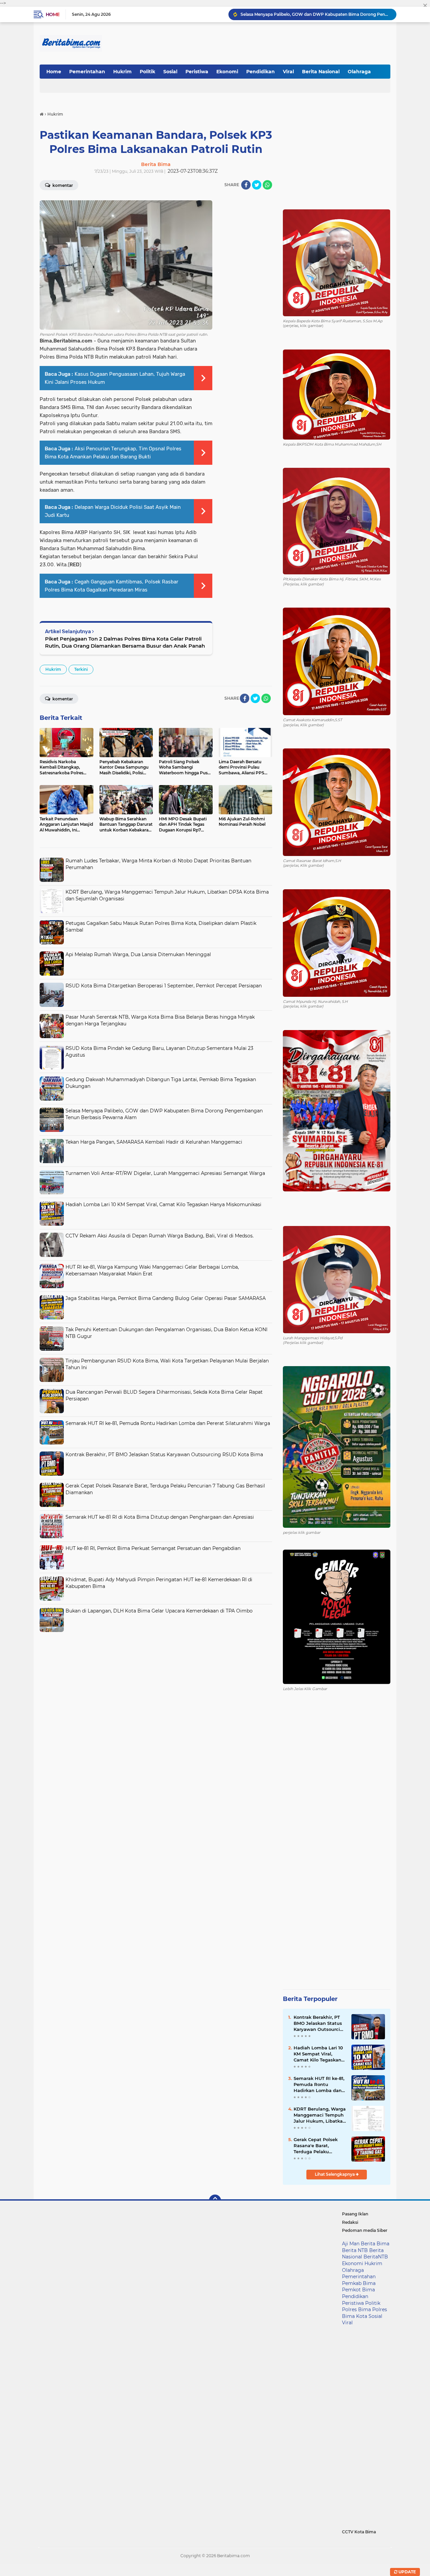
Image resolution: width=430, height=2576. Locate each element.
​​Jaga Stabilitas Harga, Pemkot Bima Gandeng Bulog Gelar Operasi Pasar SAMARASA (166, 1298)
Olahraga (359, 72)
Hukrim (122, 72)
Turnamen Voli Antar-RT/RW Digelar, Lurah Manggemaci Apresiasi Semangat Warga (165, 1173)
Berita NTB (355, 2250)
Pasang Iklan (355, 2214)
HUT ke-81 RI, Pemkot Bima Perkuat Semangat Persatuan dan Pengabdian (153, 1548)
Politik (147, 72)
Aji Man (351, 2244)
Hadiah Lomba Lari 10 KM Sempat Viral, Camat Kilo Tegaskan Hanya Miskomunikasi (163, 1204)
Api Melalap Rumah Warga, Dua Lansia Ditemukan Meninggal (138, 954)
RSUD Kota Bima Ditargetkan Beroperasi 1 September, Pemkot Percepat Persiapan (164, 986)
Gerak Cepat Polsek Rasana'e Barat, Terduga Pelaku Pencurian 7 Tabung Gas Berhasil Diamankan (317, 2146)
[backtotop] (215, 2201)
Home (53, 14)
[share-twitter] (257, 185)
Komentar (62, 185)
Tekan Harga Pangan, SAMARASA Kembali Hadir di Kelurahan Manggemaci (315, 14)
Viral (288, 72)
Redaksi (350, 2222)
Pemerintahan (87, 72)
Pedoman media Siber (365, 2230)
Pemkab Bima (359, 2283)
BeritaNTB (376, 2257)
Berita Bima (375, 2244)
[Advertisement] (156, 1682)
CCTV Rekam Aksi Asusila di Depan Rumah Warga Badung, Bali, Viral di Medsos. (160, 1236)
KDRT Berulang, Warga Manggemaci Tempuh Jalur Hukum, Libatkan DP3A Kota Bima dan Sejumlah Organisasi (320, 2115)
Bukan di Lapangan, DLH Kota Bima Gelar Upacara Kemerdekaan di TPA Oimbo (159, 1611)
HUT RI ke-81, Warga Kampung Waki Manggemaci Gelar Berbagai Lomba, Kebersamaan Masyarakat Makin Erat (152, 1270)
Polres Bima (356, 2309)
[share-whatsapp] (267, 185)
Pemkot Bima (358, 2290)
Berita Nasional (321, 72)
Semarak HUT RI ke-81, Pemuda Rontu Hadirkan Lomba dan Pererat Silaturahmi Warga (168, 1423)
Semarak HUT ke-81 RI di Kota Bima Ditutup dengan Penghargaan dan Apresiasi (160, 1517)
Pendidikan (261, 72)
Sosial (170, 72)
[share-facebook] (246, 185)
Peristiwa (197, 72)
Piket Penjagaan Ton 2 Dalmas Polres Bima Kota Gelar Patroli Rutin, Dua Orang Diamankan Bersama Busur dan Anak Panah (125, 642)
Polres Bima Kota (364, 2313)
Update (407, 2572)
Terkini (81, 669)
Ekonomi (227, 72)
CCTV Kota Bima (359, 2532)
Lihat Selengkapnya (335, 2174)
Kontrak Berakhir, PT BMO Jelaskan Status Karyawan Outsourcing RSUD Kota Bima (164, 1455)
